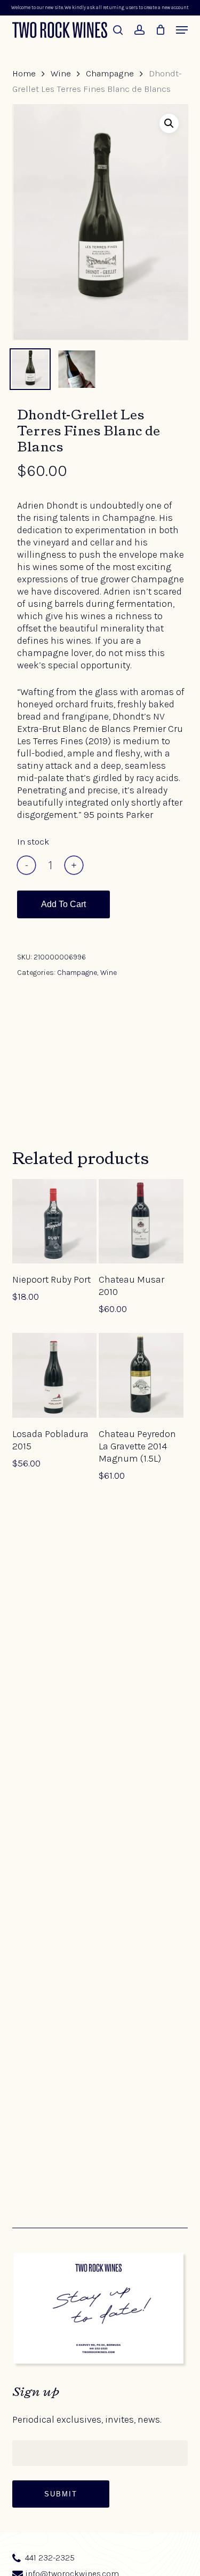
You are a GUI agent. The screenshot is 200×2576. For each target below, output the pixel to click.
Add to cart (63, 904)
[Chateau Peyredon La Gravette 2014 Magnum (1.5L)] (141, 1375)
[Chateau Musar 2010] (141, 1221)
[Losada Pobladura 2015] (54, 1375)
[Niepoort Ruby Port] (54, 1221)
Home (24, 73)
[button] (182, 30)
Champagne (110, 73)
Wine (61, 73)
